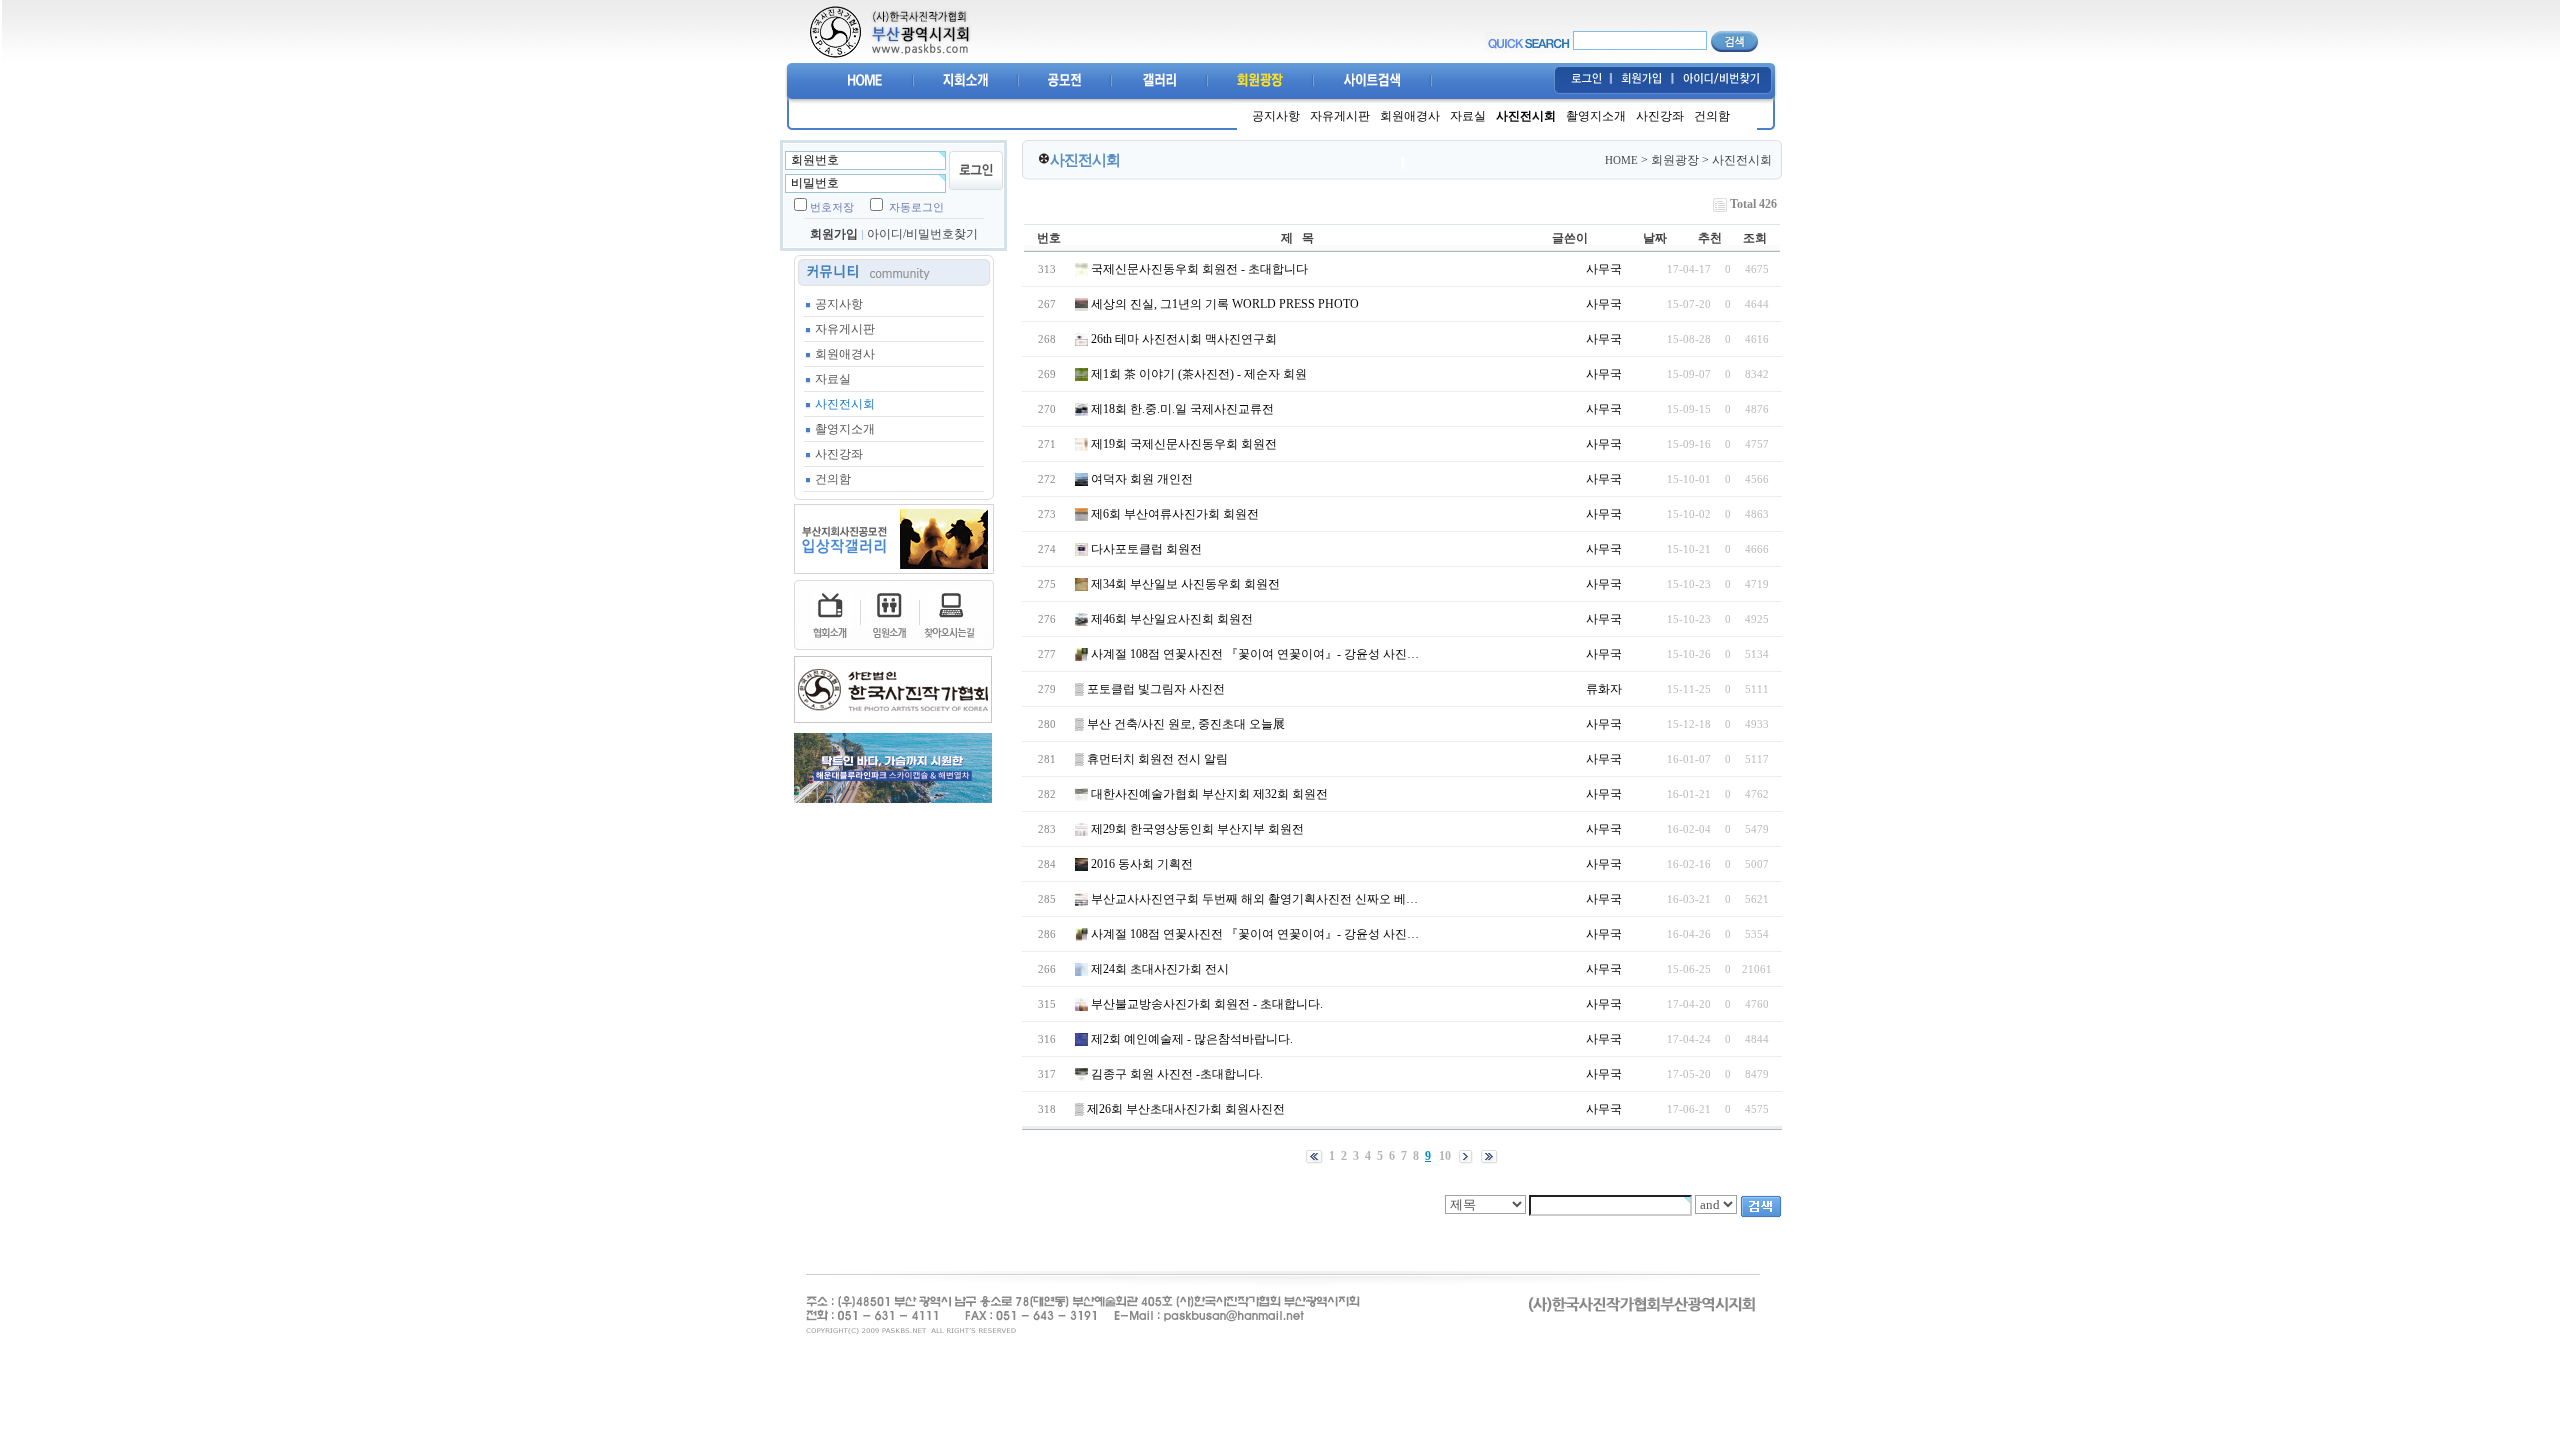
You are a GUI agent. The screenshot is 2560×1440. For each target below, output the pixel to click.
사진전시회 (1526, 116)
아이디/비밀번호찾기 (922, 234)
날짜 (1655, 238)
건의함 (1712, 116)
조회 (1755, 238)
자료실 (1468, 116)
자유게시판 (1340, 116)
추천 (1710, 238)
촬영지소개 (1596, 116)
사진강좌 (1660, 116)
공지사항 (1276, 116)
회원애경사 (1410, 116)
